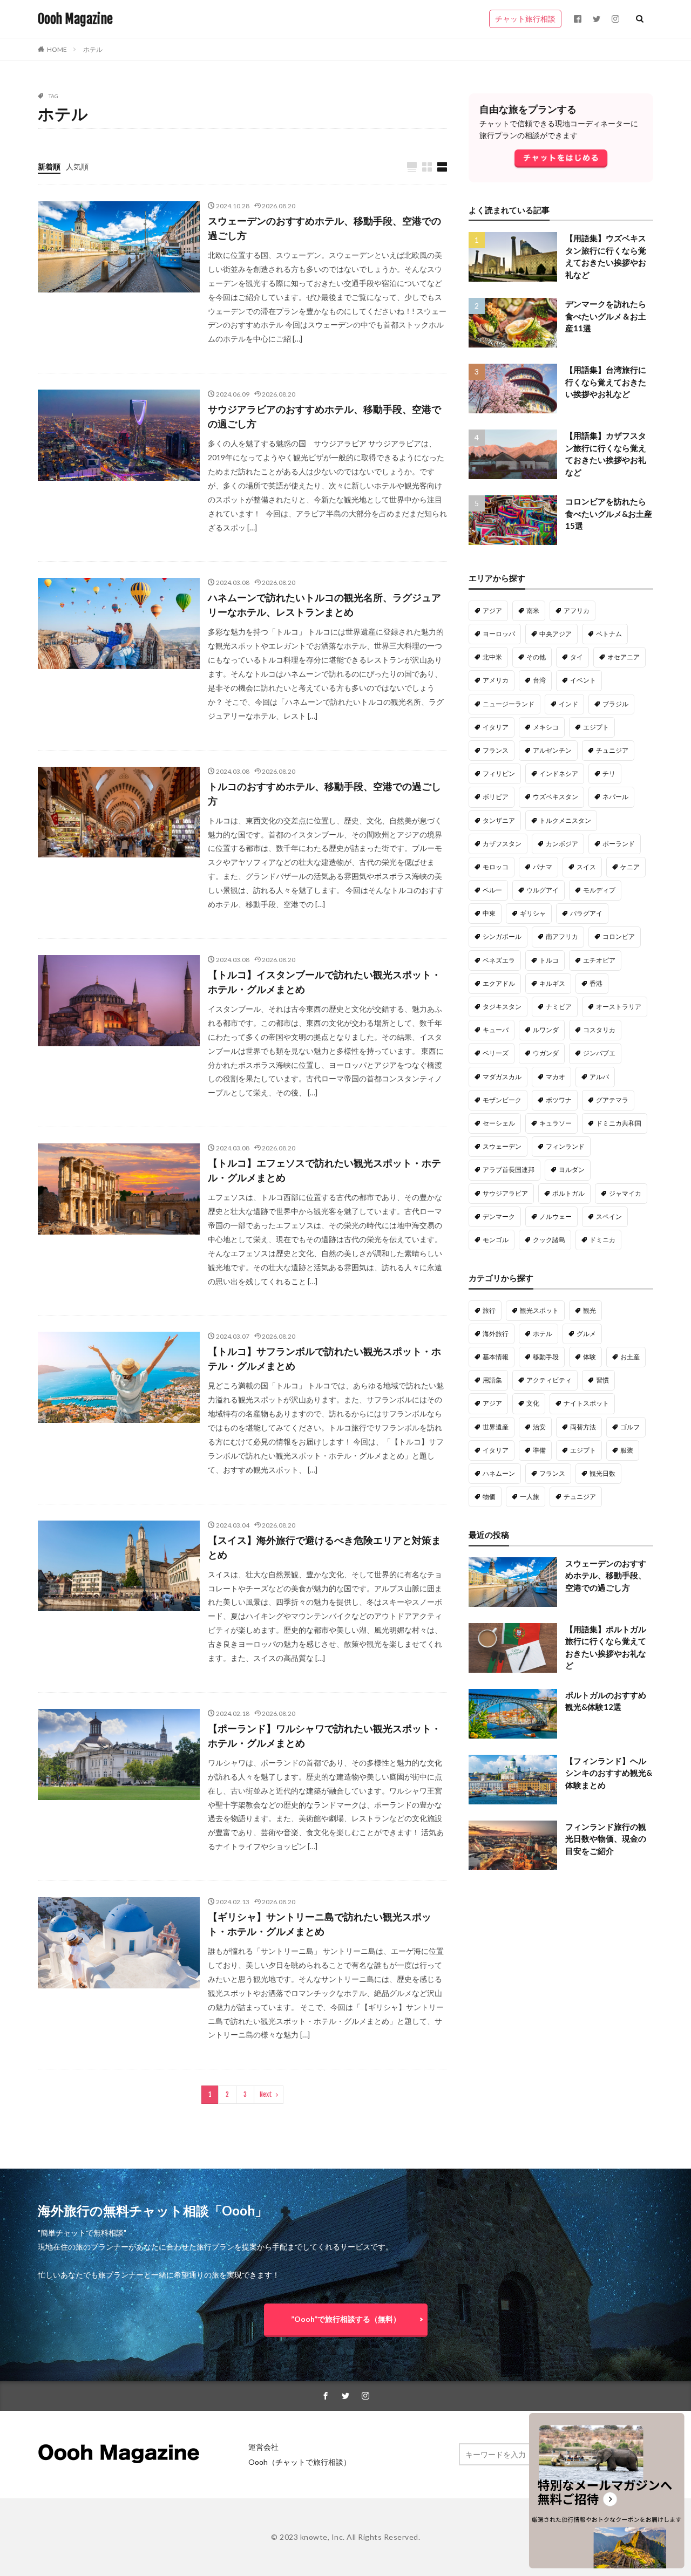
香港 (596, 983)
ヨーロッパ (499, 634)
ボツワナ (559, 1100)
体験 (590, 1357)
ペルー (492, 890)
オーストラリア (619, 1007)
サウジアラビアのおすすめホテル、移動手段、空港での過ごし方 (324, 416)
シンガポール (502, 936)
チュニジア (612, 750)
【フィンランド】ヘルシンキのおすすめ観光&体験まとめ (609, 1773)
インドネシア (559, 774)
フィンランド (565, 1146)
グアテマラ (612, 1100)
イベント (583, 680)
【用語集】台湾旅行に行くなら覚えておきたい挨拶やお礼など (606, 382)
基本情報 (496, 1357)
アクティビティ (549, 1380)
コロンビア (619, 936)
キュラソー (555, 1123)
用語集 (492, 1380)
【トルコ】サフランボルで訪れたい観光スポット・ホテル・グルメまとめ (324, 1358)
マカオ (555, 1077)
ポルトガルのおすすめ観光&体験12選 (606, 1701)
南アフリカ (562, 936)
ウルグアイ (543, 890)
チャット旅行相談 (525, 19)
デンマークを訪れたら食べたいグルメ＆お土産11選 (606, 316)
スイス (586, 867)
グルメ (586, 1334)
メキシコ (546, 727)
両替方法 (583, 1427)
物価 (489, 1497)
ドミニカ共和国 (619, 1123)
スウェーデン (502, 1146)
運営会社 (263, 2447)
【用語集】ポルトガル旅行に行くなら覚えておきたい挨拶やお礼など (606, 1647)
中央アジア (555, 634)
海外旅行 (496, 1334)
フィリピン (499, 774)
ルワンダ (546, 1030)
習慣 (602, 1380)
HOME (57, 49)
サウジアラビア (505, 1193)
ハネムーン (499, 1473)
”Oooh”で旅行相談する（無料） (346, 2319)
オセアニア (624, 657)
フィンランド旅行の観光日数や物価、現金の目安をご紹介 (606, 1839)
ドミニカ (602, 1240)
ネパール (615, 797)
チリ (609, 774)
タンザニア (499, 820)
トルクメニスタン (565, 820)
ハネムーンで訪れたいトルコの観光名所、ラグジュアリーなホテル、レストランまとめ (324, 605)
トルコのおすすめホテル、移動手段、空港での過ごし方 (324, 793)
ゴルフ (630, 1427)
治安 (539, 1427)
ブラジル (615, 704)
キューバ (496, 1030)
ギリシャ (533, 913)
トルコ (549, 960)
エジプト (596, 727)
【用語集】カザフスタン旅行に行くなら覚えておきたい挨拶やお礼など (606, 454)
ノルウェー (555, 1217)
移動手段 (546, 1357)
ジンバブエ (599, 1053)
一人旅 (530, 1497)
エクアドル (499, 983)
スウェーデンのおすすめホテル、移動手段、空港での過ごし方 (324, 228)
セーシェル (499, 1123)
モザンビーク (502, 1100)
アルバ (599, 1077)
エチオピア (599, 960)
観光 (590, 1310)
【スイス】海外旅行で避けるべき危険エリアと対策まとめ (324, 1547)
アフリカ (577, 611)
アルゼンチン (552, 750)
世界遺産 (496, 1427)
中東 (489, 913)
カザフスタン (502, 844)
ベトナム (609, 634)
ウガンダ (546, 1053)
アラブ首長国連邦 (509, 1170)
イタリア (496, 727)
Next (266, 2094)
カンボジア (562, 844)
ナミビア (559, 1007)
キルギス (552, 983)
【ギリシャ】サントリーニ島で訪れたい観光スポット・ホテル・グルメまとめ (320, 1924)
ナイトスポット (586, 1403)
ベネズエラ (499, 960)
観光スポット (539, 1310)
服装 (627, 1450)
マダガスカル (502, 1077)
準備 (539, 1450)
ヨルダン (572, 1170)
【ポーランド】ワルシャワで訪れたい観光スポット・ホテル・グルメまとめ (324, 1736)
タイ (577, 657)
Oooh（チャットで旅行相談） (300, 2462)
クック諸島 (549, 1240)
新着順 (49, 166)
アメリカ (496, 680)
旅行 (489, 1310)
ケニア (630, 867)
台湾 (539, 680)
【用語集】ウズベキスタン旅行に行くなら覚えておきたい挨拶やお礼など (606, 256)
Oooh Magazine (75, 19)
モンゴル (496, 1240)
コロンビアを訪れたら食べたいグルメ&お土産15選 (609, 513)
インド (568, 704)
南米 (533, 611)
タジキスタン (502, 1007)
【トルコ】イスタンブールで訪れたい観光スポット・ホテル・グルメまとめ (324, 982)
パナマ (543, 867)
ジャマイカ (625, 1193)
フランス (496, 750)
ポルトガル (568, 1193)
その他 (536, 657)
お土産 (630, 1357)
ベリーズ (496, 1053)
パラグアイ (586, 913)
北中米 (492, 657)
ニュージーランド (509, 704)
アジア (492, 611)
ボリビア (496, 797)
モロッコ (496, 867)
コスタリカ (599, 1030)
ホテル (93, 49)
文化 (533, 1403)
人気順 (77, 166)
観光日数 (602, 1473)
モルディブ (599, 890)
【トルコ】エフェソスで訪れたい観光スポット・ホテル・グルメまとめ (324, 1170)
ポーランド (619, 844)
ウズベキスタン (555, 797)
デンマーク (499, 1217)
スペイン (609, 1217)
